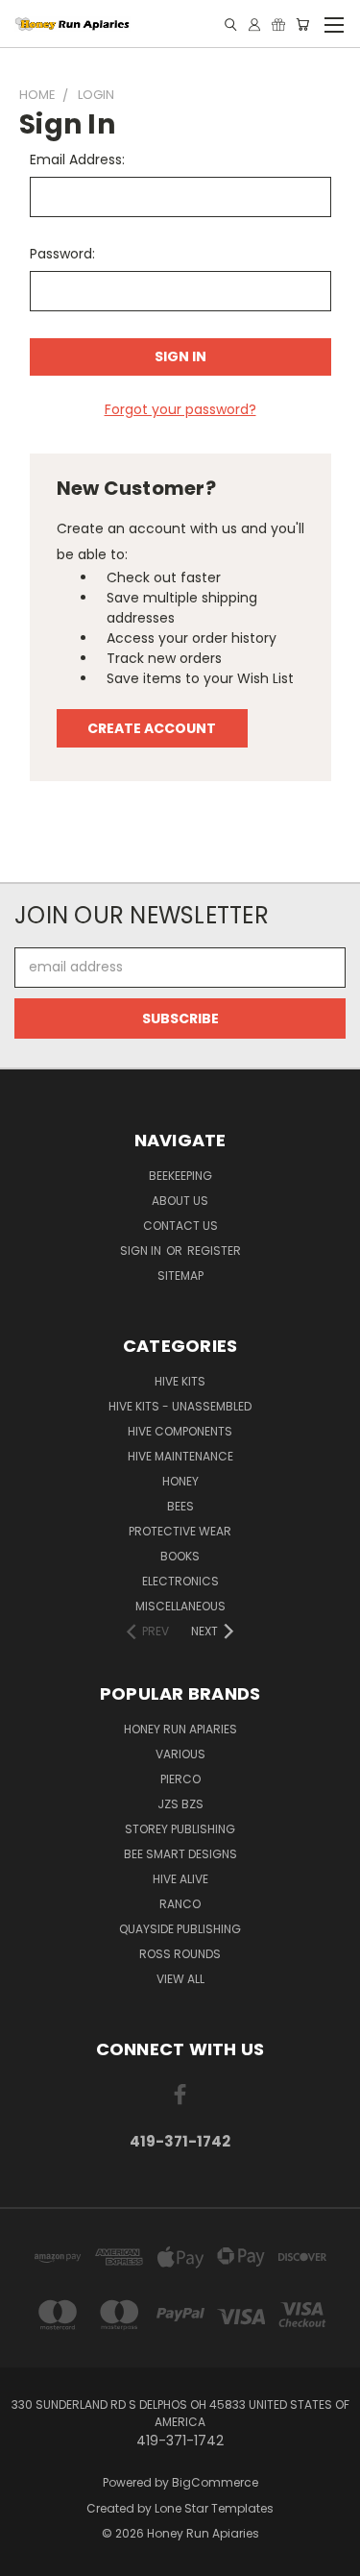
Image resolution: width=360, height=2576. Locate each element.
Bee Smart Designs (180, 1854)
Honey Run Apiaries (180, 1729)
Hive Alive (180, 1879)
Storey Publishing (180, 1829)
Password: (62, 254)
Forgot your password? (180, 409)
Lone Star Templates (214, 2508)
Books (180, 1556)
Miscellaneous (180, 1606)
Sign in (142, 1251)
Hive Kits (180, 1381)
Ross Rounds (180, 1954)
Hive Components (180, 1431)
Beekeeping (180, 1176)
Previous (30, 2557)
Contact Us (180, 1226)
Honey (180, 1481)
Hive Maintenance (180, 1456)
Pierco (180, 1779)
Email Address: (77, 159)
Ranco (180, 1904)
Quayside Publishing (180, 1929)
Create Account (152, 728)
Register (214, 1251)
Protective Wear (180, 1531)
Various (180, 1754)
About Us (180, 1201)
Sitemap (180, 1276)
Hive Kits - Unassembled (180, 1406)
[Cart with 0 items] (302, 25)
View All (180, 1979)
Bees (180, 1506)
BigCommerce (215, 2482)
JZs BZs (180, 1804)
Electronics (180, 1581)
